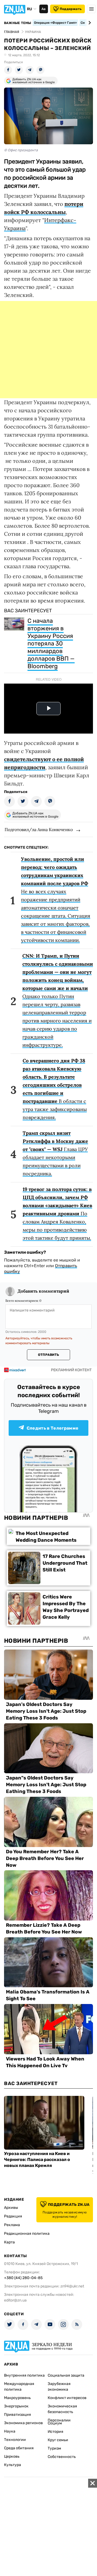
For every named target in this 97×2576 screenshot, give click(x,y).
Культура (13, 2465)
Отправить (48, 1355)
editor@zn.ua (15, 2300)
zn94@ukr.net (72, 2286)
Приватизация (18, 2415)
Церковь (12, 2456)
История (56, 2432)
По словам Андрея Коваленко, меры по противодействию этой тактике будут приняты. (57, 1214)
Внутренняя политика (24, 2375)
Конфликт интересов (67, 2398)
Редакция (13, 2216)
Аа (44, 9)
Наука (10, 2431)
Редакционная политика (27, 2234)
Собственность (62, 2457)
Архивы (11, 2208)
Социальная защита (66, 2375)
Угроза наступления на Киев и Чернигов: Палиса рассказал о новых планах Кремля (37, 2160)
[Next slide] (89, 23)
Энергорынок (16, 2406)
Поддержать (71, 9)
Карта (9, 2242)
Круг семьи (58, 2440)
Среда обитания (19, 2448)
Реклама (12, 2225)
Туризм (54, 2448)
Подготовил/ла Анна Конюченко (39, 829)
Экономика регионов (23, 2423)
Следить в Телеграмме (53, 1428)
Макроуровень (17, 2398)
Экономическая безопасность (62, 2409)
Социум (55, 2423)
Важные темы (18, 23)
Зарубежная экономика (59, 2387)
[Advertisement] (48, 350)
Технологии (15, 2440)
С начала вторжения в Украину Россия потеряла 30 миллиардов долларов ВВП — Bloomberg (51, 643)
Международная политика (19, 2387)
